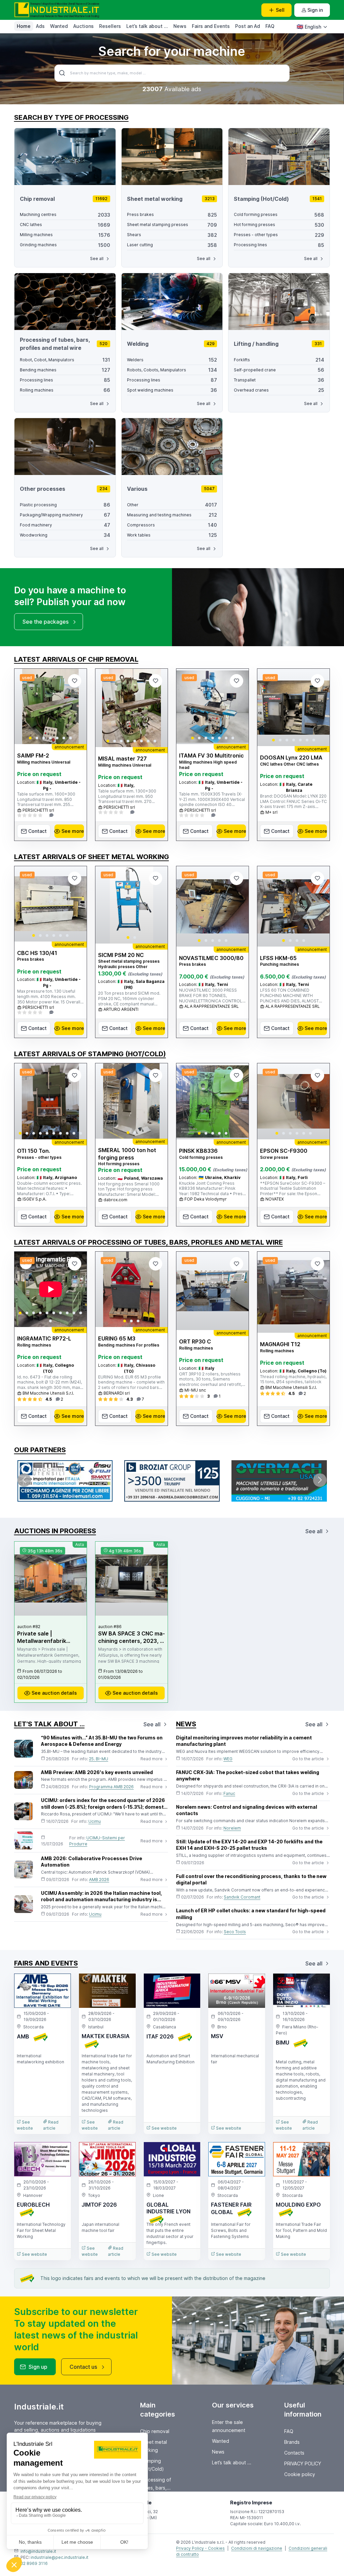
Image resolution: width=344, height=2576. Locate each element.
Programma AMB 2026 (111, 1787)
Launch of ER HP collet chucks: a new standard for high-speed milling (251, 1914)
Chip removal (155, 2431)
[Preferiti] (75, 681)
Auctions (83, 26)
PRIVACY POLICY (303, 2463)
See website (25, 2125)
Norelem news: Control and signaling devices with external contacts (247, 1810)
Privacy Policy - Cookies (200, 2548)
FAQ (270, 26)
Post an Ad (248, 26)
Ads (40, 26)
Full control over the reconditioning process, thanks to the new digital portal (251, 1880)
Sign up (38, 2367)
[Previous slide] (25, 706)
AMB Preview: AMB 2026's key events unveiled (97, 1772)
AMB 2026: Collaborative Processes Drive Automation (92, 1862)
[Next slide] (76, 706)
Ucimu (95, 1821)
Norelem (232, 1828)
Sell (280, 10)
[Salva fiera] (60, 1984)
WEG (228, 1759)
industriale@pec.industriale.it (59, 2557)
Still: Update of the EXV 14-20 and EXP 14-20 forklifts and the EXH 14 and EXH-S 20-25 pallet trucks (249, 1845)
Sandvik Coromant (242, 1897)
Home (24, 26)
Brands (292, 2442)
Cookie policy (300, 2474)
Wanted (59, 26)
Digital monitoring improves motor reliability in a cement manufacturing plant (244, 1741)
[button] (30, 738)
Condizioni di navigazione (257, 2548)
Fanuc (229, 1793)
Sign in (315, 10)
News (180, 26)
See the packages (46, 622)
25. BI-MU (99, 1759)
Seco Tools (235, 1932)
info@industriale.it (38, 2551)
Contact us (83, 2367)
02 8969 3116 (34, 2563)
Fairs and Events (211, 26)
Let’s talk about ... (147, 26)
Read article (51, 2125)
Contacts (294, 2453)
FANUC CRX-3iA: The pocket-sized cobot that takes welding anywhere (248, 1776)
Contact (37, 831)
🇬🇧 (309, 27)
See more (73, 831)
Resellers (110, 26)
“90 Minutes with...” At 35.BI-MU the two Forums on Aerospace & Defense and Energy (102, 1741)
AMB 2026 (99, 1880)
